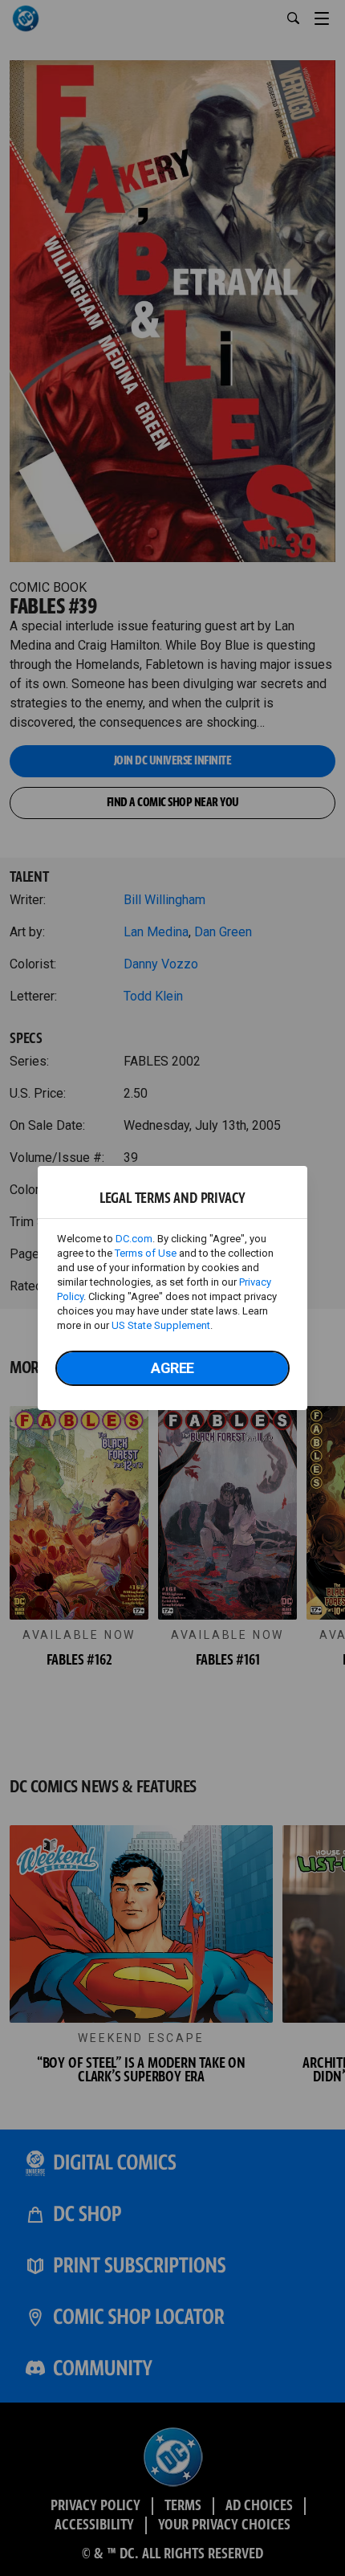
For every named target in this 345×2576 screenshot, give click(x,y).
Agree (172, 1368)
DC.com (134, 1239)
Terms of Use (146, 1253)
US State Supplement (161, 1325)
